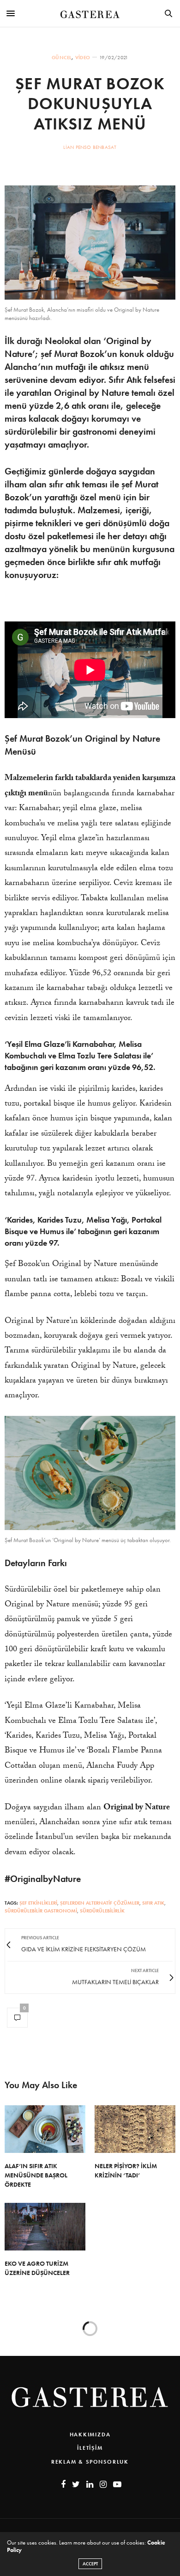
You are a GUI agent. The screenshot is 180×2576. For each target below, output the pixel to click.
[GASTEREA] (90, 13)
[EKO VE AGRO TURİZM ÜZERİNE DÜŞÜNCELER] (45, 2227)
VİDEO (83, 58)
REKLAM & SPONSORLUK (90, 2462)
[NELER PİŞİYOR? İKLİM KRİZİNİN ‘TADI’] (135, 2129)
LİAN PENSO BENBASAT (90, 147)
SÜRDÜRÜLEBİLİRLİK (102, 1911)
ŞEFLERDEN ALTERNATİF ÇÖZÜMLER (100, 1903)
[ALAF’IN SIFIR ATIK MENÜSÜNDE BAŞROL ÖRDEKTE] (45, 2129)
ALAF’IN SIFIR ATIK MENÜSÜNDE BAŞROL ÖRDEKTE (36, 2175)
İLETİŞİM (90, 2448)
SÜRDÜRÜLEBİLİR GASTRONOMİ (41, 1911)
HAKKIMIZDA (90, 2435)
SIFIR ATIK (153, 1903)
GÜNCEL (62, 58)
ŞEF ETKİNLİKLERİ (38, 1903)
